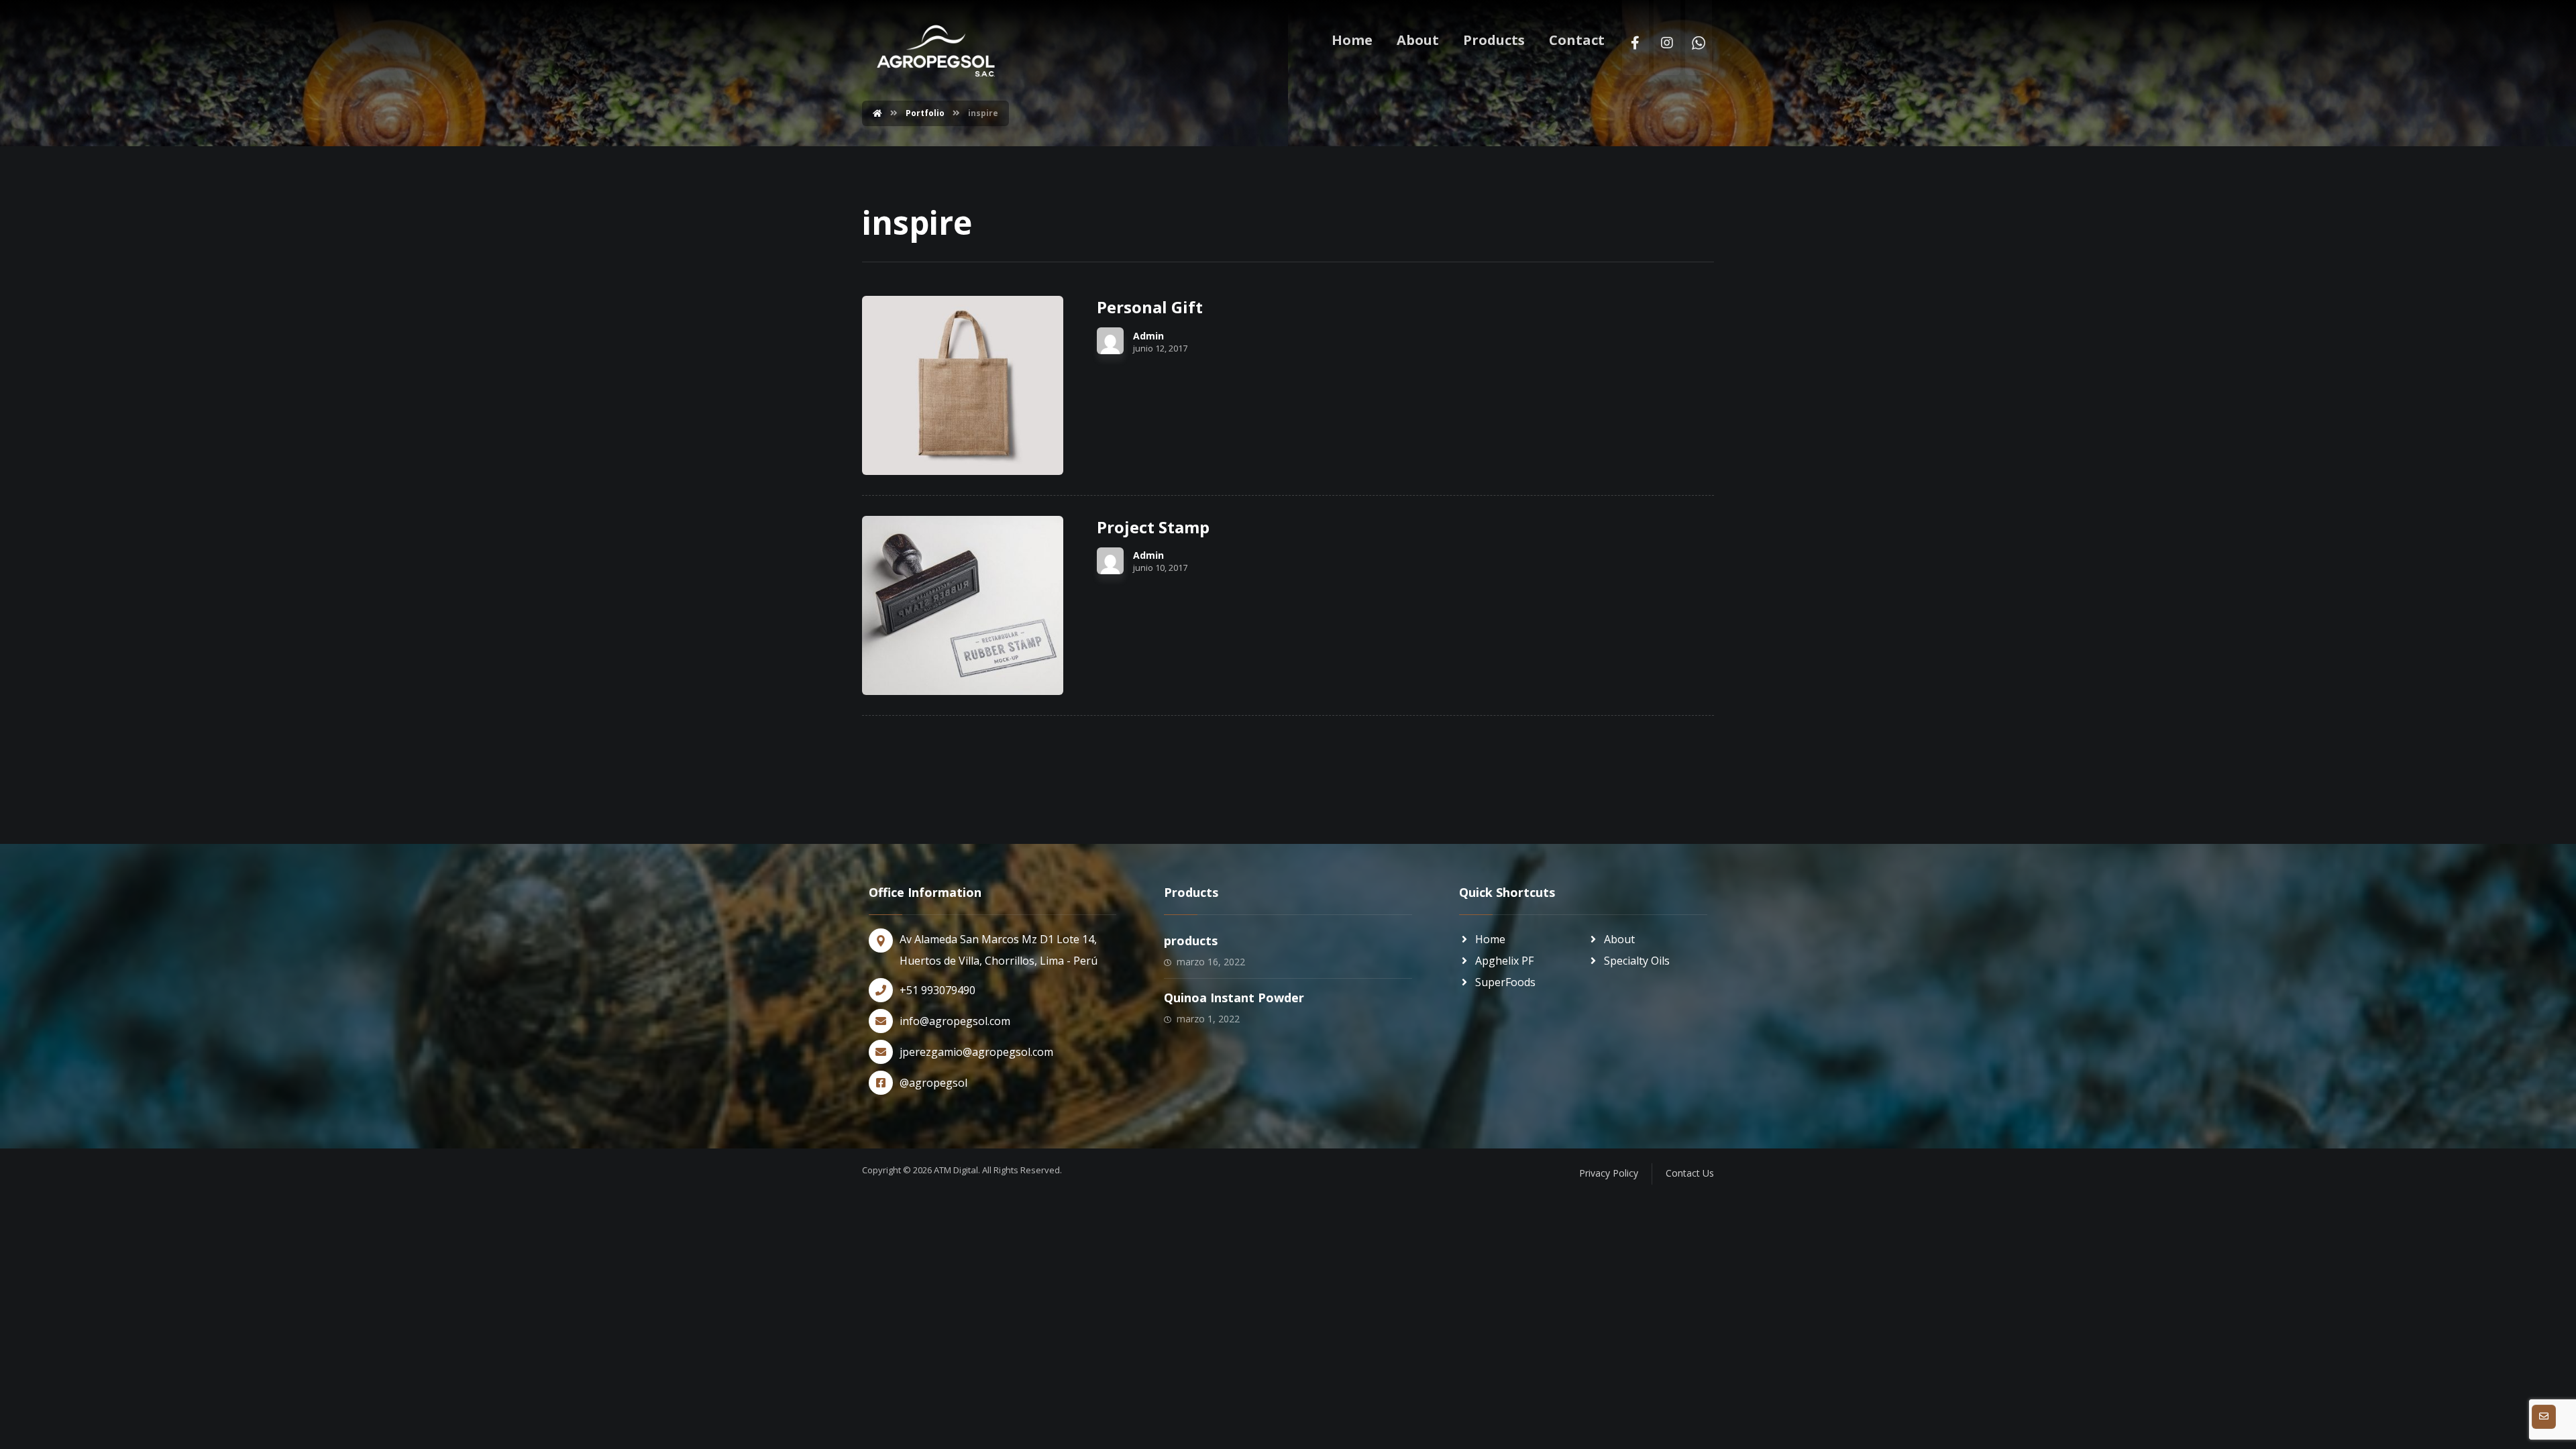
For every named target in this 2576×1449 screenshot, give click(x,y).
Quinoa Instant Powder (1234, 998)
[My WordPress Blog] (936, 51)
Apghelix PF (1504, 961)
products (1191, 941)
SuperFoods (1505, 982)
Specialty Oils (1637, 961)
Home (1490, 939)
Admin (1148, 336)
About (1619, 939)
